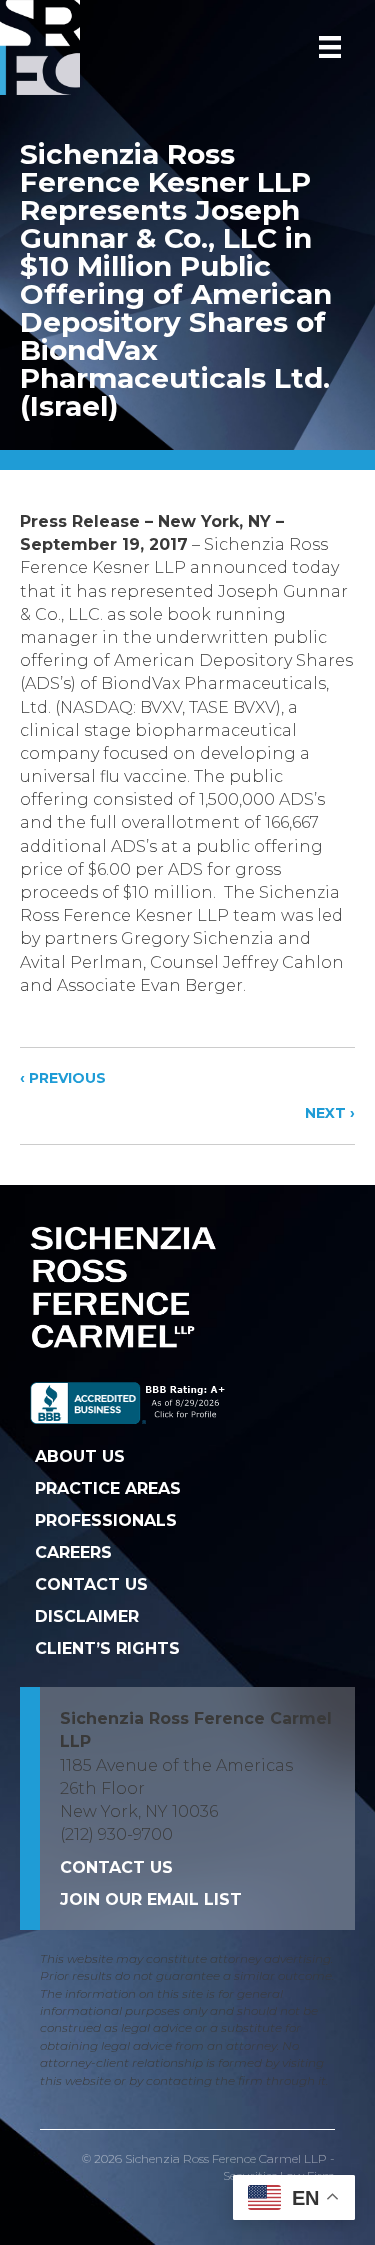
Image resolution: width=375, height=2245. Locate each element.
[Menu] (330, 47)
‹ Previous (63, 1078)
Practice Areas (108, 1488)
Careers (73, 1552)
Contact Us (91, 1584)
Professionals (106, 1520)
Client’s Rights (107, 1648)
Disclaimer (87, 1616)
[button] (151, 1899)
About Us (80, 1456)
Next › (330, 1113)
